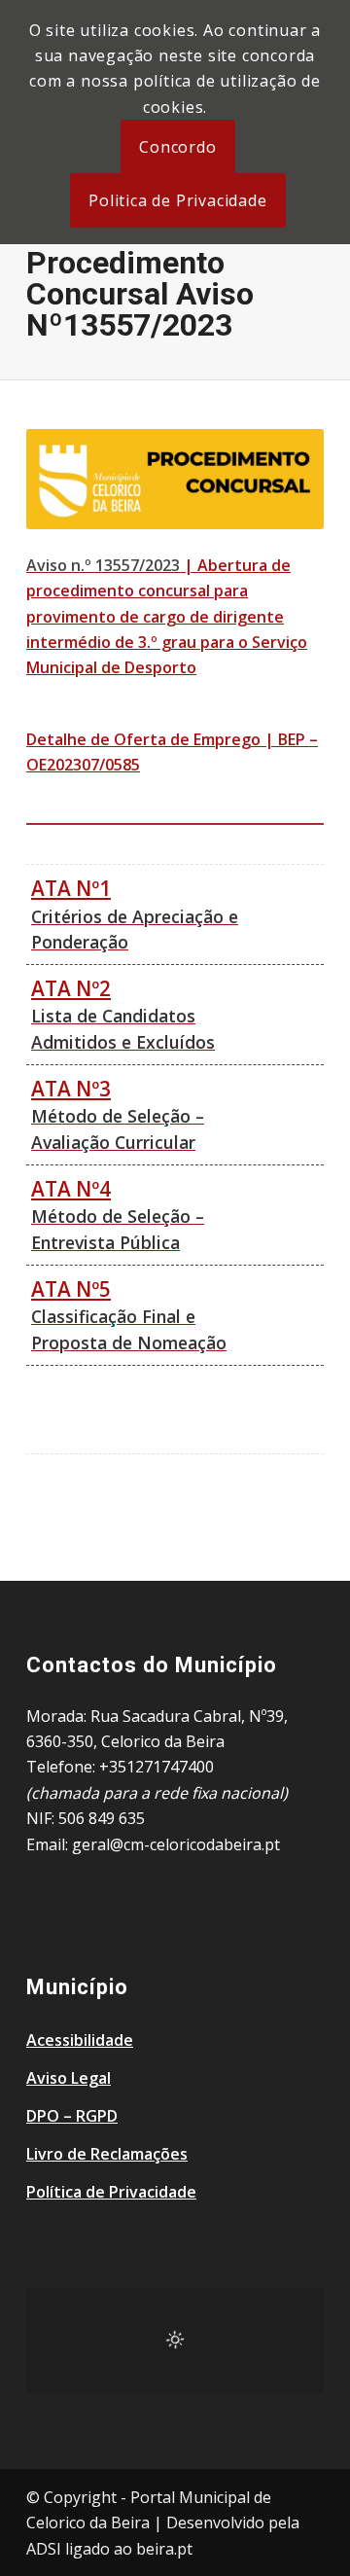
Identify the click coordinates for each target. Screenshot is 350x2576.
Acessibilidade (80, 2040)
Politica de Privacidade (177, 200)
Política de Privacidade (111, 2192)
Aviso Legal (69, 2078)
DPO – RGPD (72, 2116)
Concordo (177, 147)
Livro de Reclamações (107, 2154)
